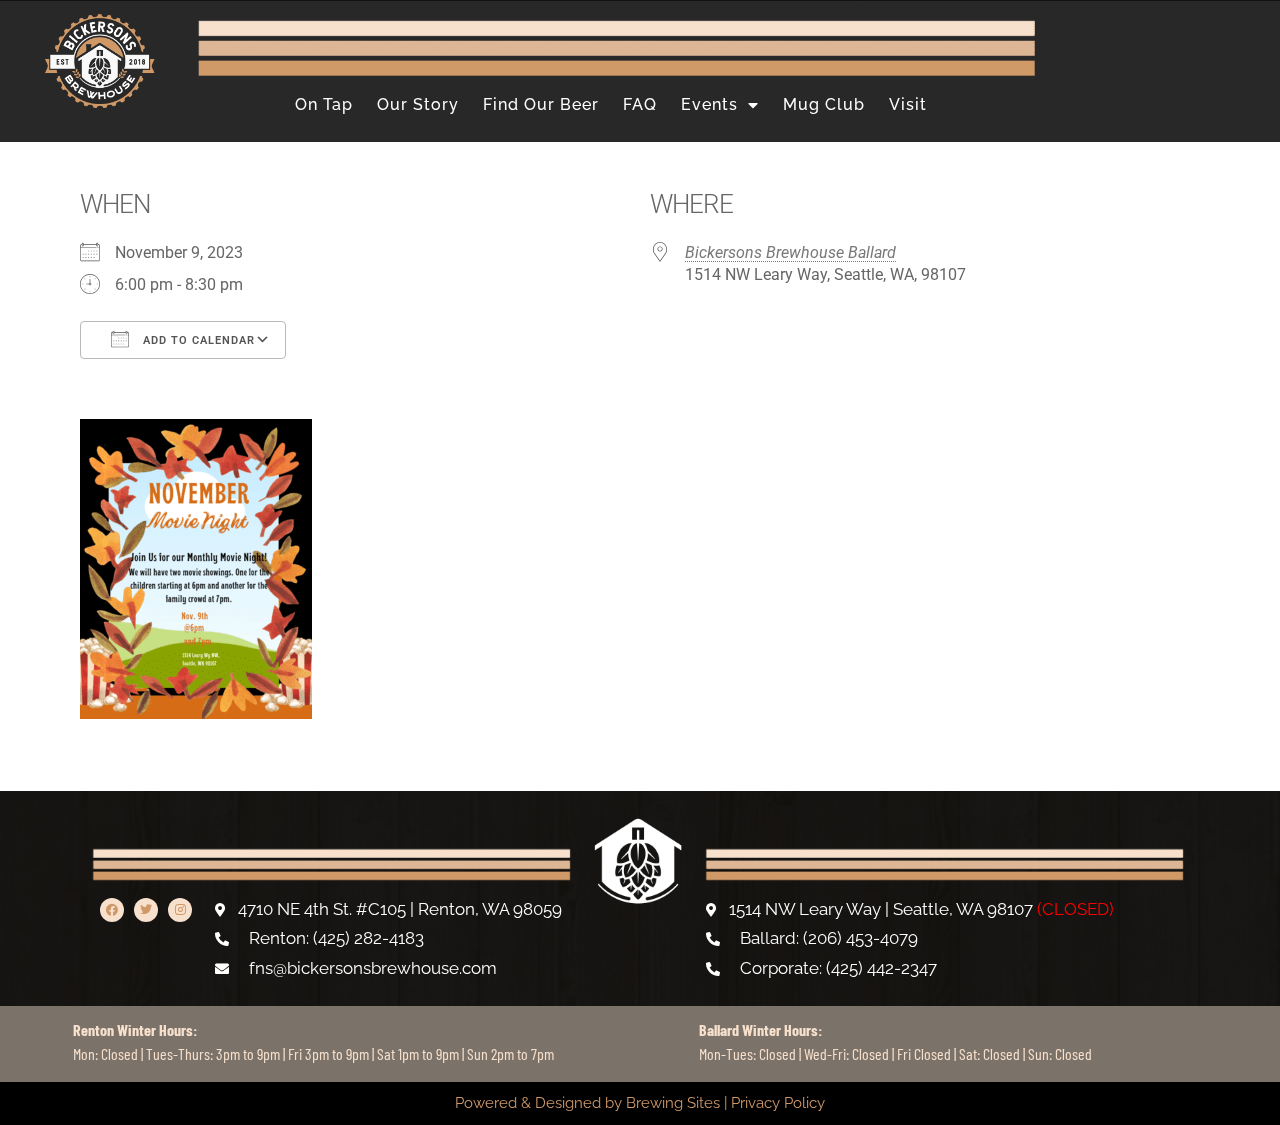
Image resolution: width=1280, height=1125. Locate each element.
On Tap (324, 104)
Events (709, 104)
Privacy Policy (778, 1103)
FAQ (640, 104)
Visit (908, 104)
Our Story (418, 104)
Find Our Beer (541, 104)
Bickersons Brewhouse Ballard (790, 252)
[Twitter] (146, 910)
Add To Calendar (197, 340)
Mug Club (824, 104)
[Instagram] (180, 910)
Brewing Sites (673, 1103)
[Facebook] (112, 910)
